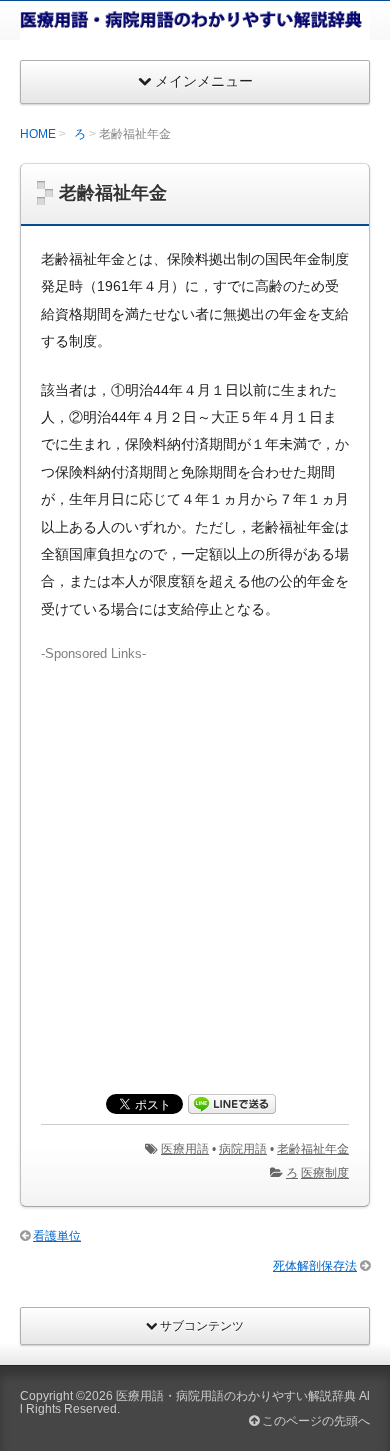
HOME (38, 134)
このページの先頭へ (314, 1421)
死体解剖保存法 (315, 1266)
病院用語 (243, 1149)
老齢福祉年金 (313, 1149)
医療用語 (185, 1149)
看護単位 (57, 1236)
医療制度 (325, 1173)
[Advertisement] (195, 859)
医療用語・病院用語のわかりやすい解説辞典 (236, 1396)
